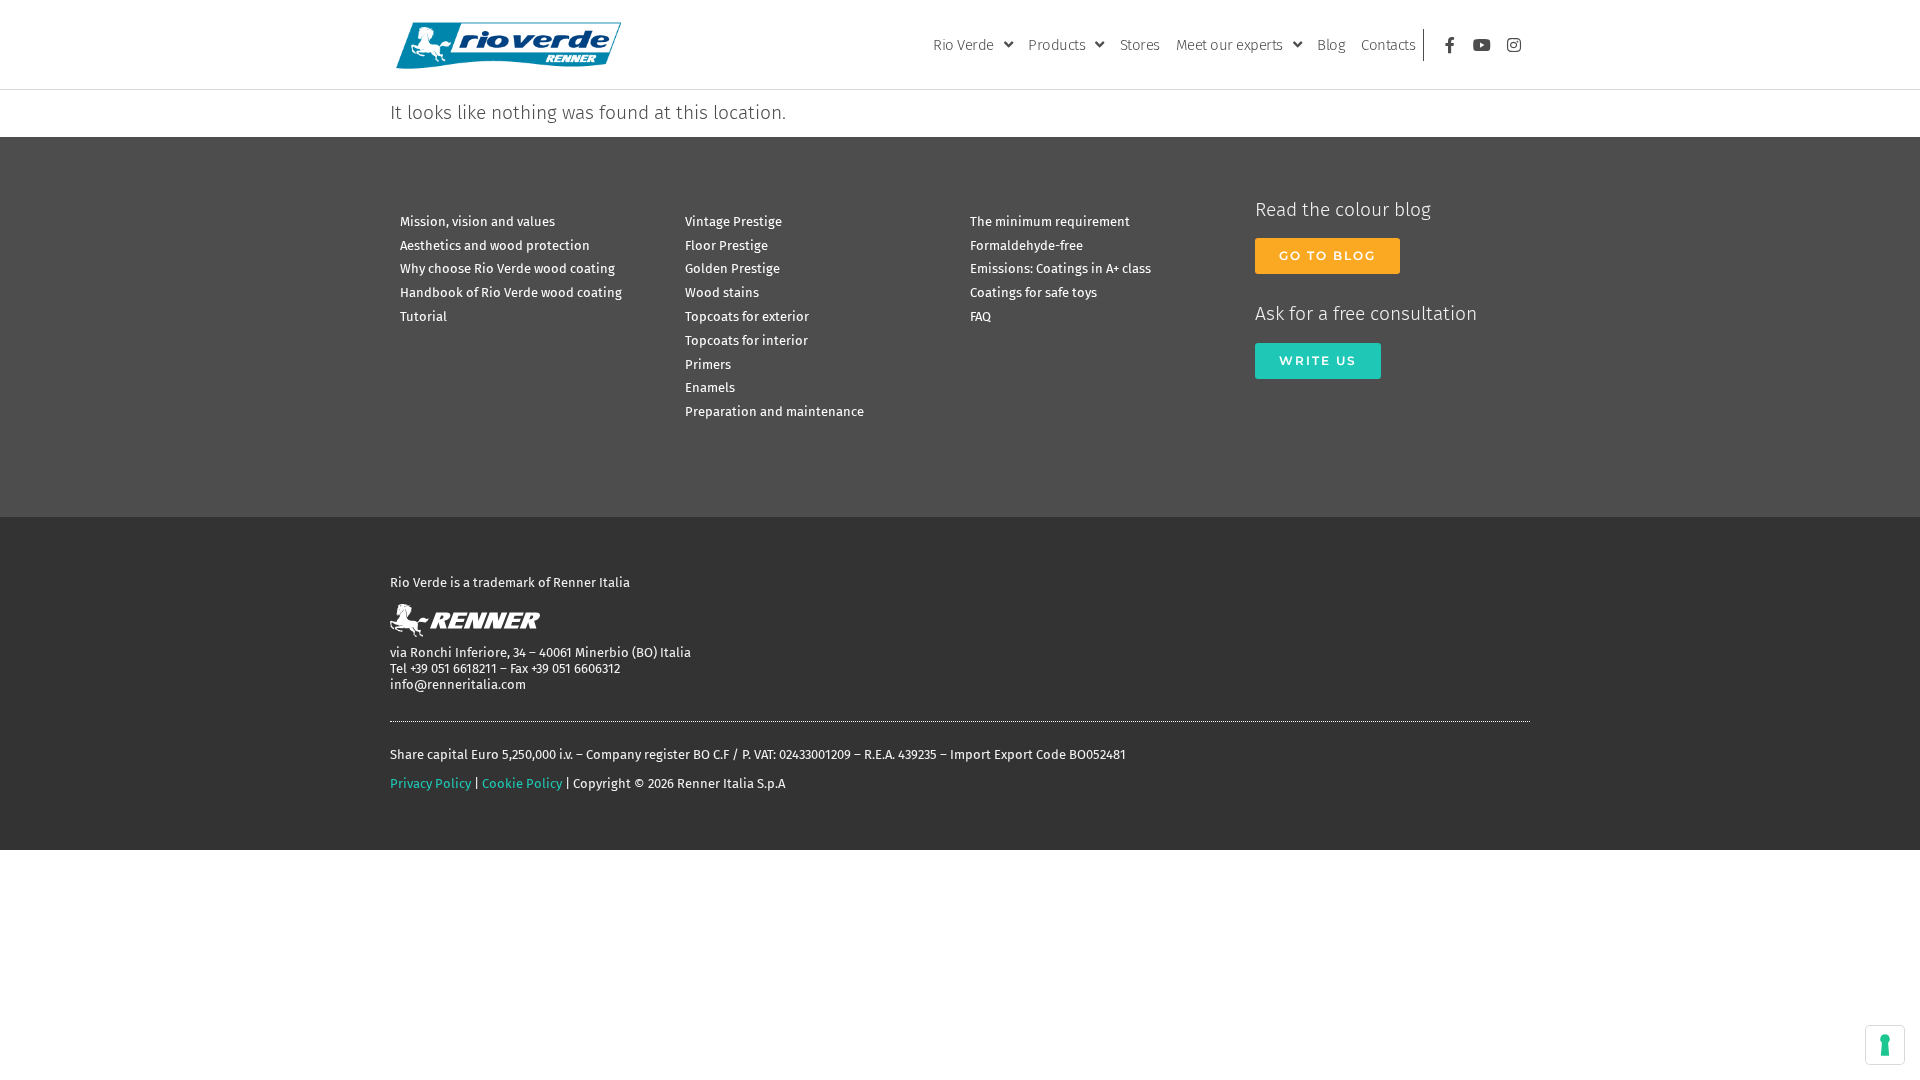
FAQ (980, 316)
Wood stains (722, 292)
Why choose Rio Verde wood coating (507, 268)
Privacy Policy (430, 783)
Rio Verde (963, 45)
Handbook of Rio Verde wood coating (511, 292)
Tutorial (423, 316)
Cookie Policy (522, 783)
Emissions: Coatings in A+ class (1060, 268)
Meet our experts (1229, 45)
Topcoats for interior (746, 340)
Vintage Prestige (733, 221)
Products (1056, 45)
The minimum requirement (1050, 221)
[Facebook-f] (1450, 45)
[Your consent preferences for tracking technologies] (1885, 1045)
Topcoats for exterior (747, 316)
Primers (708, 364)
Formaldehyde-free (1026, 245)
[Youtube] (1482, 45)
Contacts (1388, 45)
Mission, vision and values (477, 221)
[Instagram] (1514, 45)
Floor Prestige (726, 245)
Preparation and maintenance (774, 411)
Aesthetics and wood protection (495, 245)
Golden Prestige (732, 268)
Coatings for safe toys (1033, 292)
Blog (1331, 45)
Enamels (710, 387)
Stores (1140, 45)
